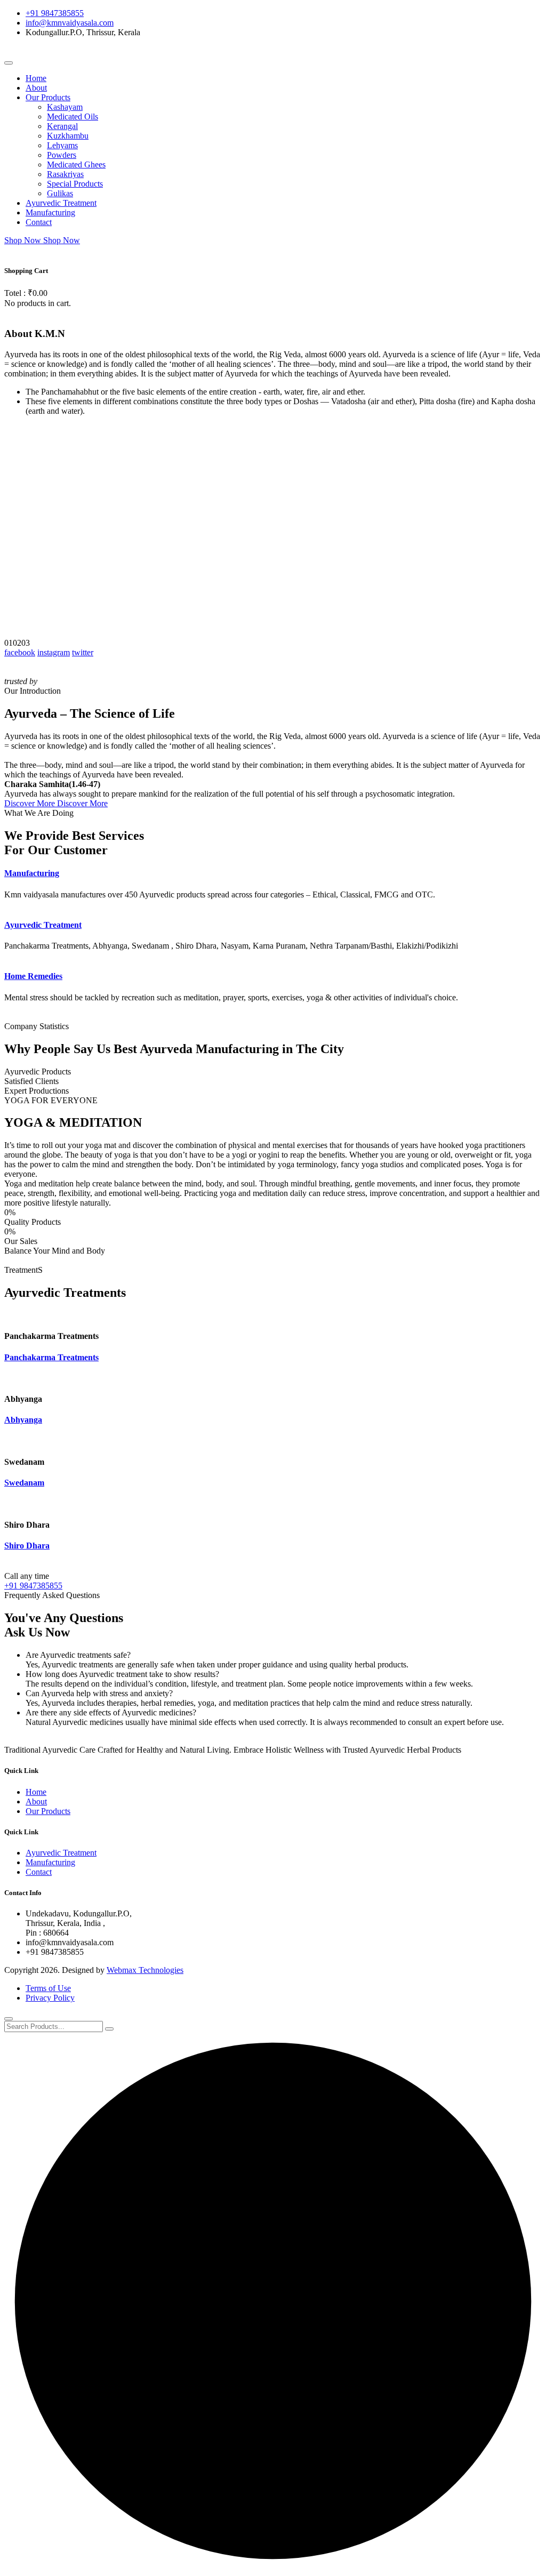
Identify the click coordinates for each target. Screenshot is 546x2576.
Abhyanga (23, 1420)
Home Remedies (33, 976)
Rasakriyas (65, 174)
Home (36, 78)
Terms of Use (48, 1988)
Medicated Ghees (76, 164)
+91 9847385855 (55, 13)
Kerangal (62, 126)
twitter (83, 652)
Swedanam (24, 1483)
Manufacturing (50, 212)
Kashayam (65, 107)
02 (17, 643)
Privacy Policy (50, 1998)
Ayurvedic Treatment (61, 203)
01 (9, 643)
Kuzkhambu (68, 136)
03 (26, 643)
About (36, 88)
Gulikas (60, 193)
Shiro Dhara (27, 1546)
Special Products (75, 184)
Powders (62, 155)
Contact (39, 222)
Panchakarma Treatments (51, 1357)
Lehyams (62, 145)
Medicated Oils (73, 117)
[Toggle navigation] (9, 63)
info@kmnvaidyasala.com (70, 23)
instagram (54, 652)
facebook (20, 652)
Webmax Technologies (145, 1970)
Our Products (48, 97)
